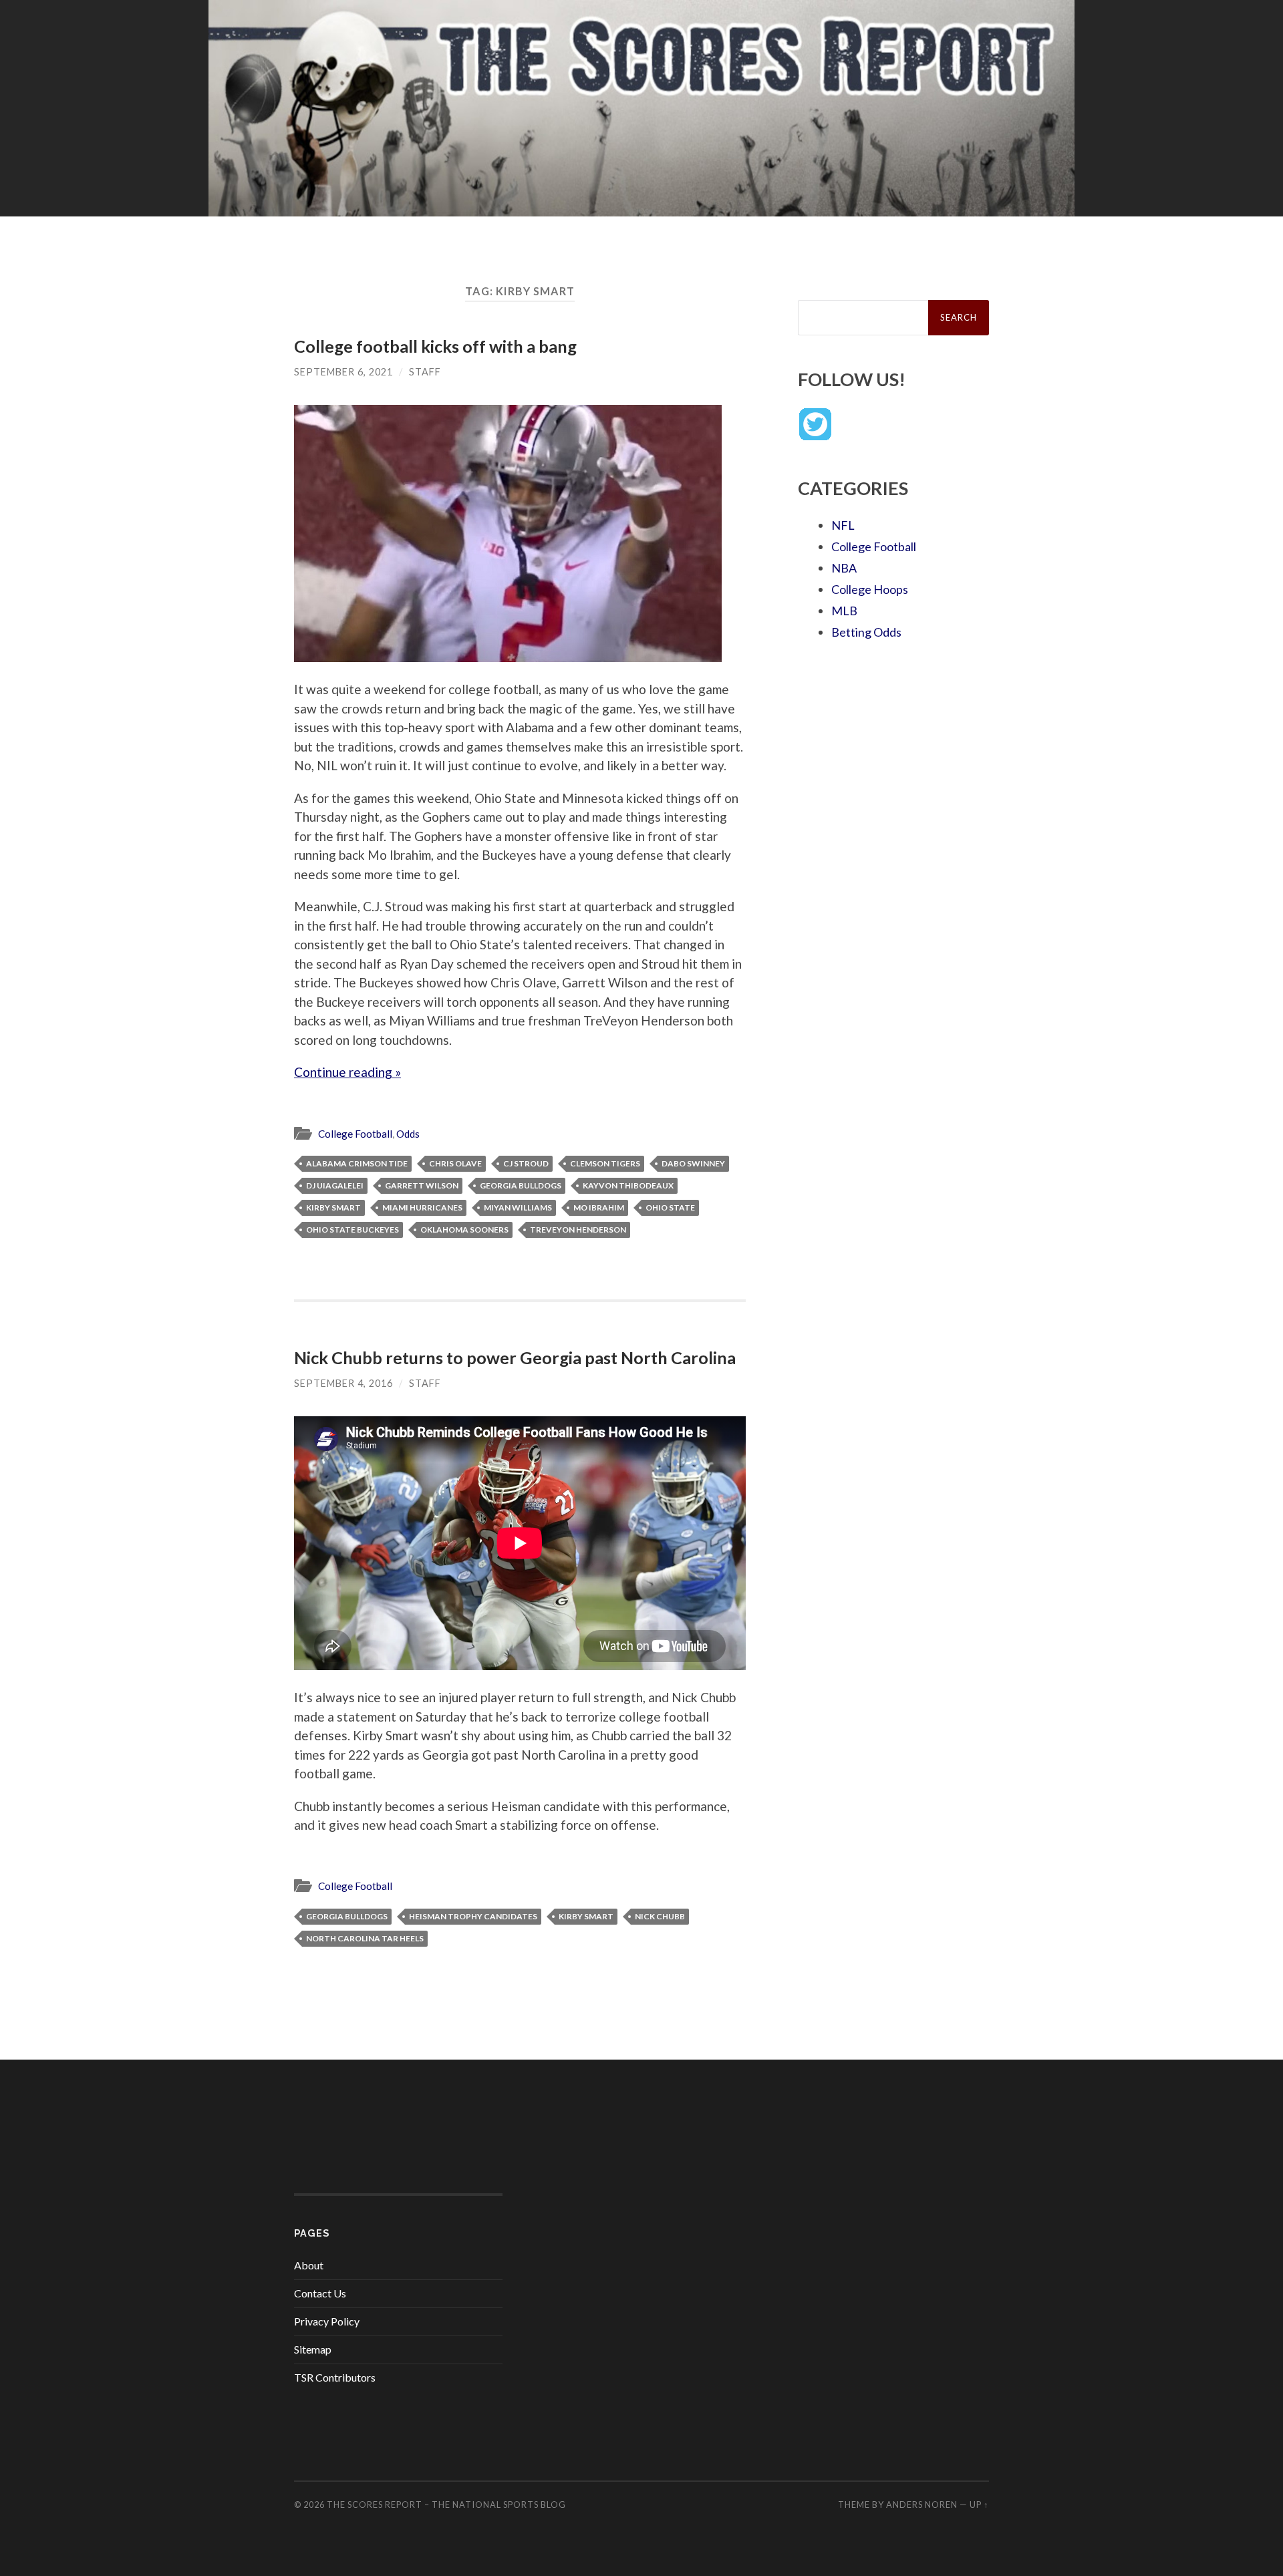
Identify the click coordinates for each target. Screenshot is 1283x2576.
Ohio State (670, 1207)
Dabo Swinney (693, 1163)
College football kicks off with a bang (435, 346)
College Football (355, 1134)
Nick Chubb (660, 1916)
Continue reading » (347, 1072)
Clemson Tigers (605, 1163)
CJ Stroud (526, 1163)
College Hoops (870, 589)
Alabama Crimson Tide (357, 1163)
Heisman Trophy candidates (473, 1916)
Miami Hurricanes (422, 1207)
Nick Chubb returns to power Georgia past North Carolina (515, 1357)
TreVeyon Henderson (578, 1230)
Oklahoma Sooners (464, 1230)
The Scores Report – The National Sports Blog (446, 2505)
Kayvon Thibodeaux (628, 1185)
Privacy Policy (327, 2321)
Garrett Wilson (422, 1185)
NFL (843, 525)
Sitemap (313, 2349)
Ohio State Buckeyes (352, 1230)
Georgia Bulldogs (521, 1185)
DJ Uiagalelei (335, 1185)
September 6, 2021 (343, 372)
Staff (425, 372)
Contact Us (320, 2293)
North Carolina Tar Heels (365, 1938)
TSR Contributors (335, 2377)
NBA (844, 568)
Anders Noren (922, 2505)
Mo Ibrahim (599, 1207)
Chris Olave (455, 1163)
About (309, 2265)
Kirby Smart (333, 1207)
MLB (844, 611)
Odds (408, 1134)
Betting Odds (866, 632)
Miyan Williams (518, 1207)
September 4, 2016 (343, 1383)
